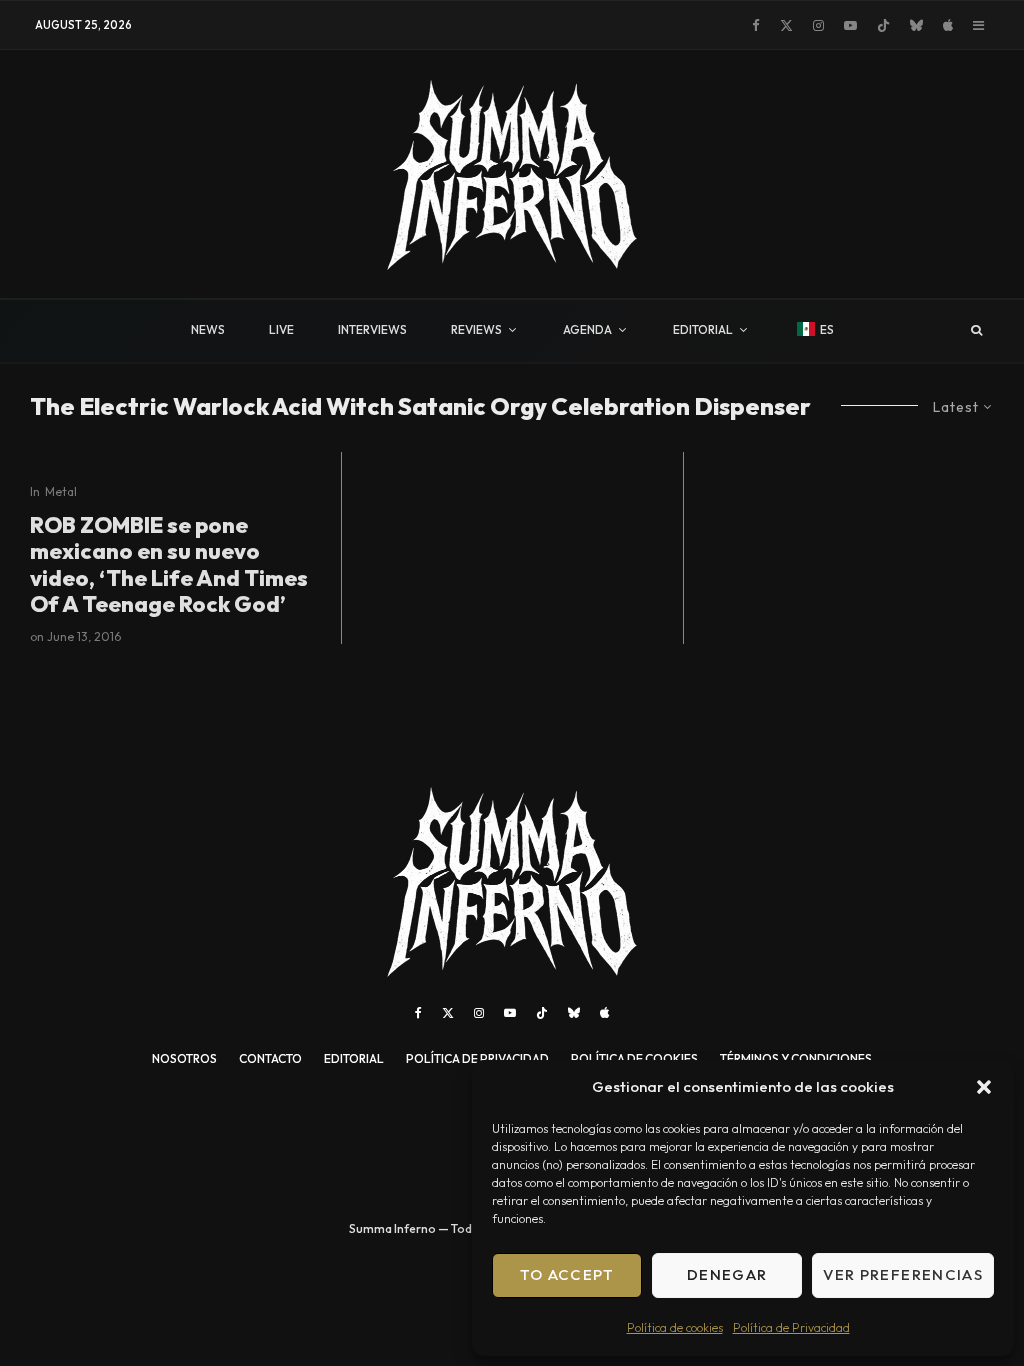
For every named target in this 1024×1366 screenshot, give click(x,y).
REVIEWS (476, 329)
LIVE (281, 329)
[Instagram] (818, 25)
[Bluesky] (916, 25)
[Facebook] (756, 25)
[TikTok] (883, 25)
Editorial (354, 1058)
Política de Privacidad (791, 1327)
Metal (61, 491)
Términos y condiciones (796, 1058)
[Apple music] (948, 25)
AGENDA (587, 329)
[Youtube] (850, 25)
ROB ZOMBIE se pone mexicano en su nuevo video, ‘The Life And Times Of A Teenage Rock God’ (169, 565)
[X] (786, 25)
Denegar (727, 1274)
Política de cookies (675, 1327)
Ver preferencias (903, 1274)
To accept (567, 1274)
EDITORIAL (703, 329)
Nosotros (184, 1058)
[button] (984, 1087)
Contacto (270, 1058)
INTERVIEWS (372, 329)
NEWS (208, 329)
